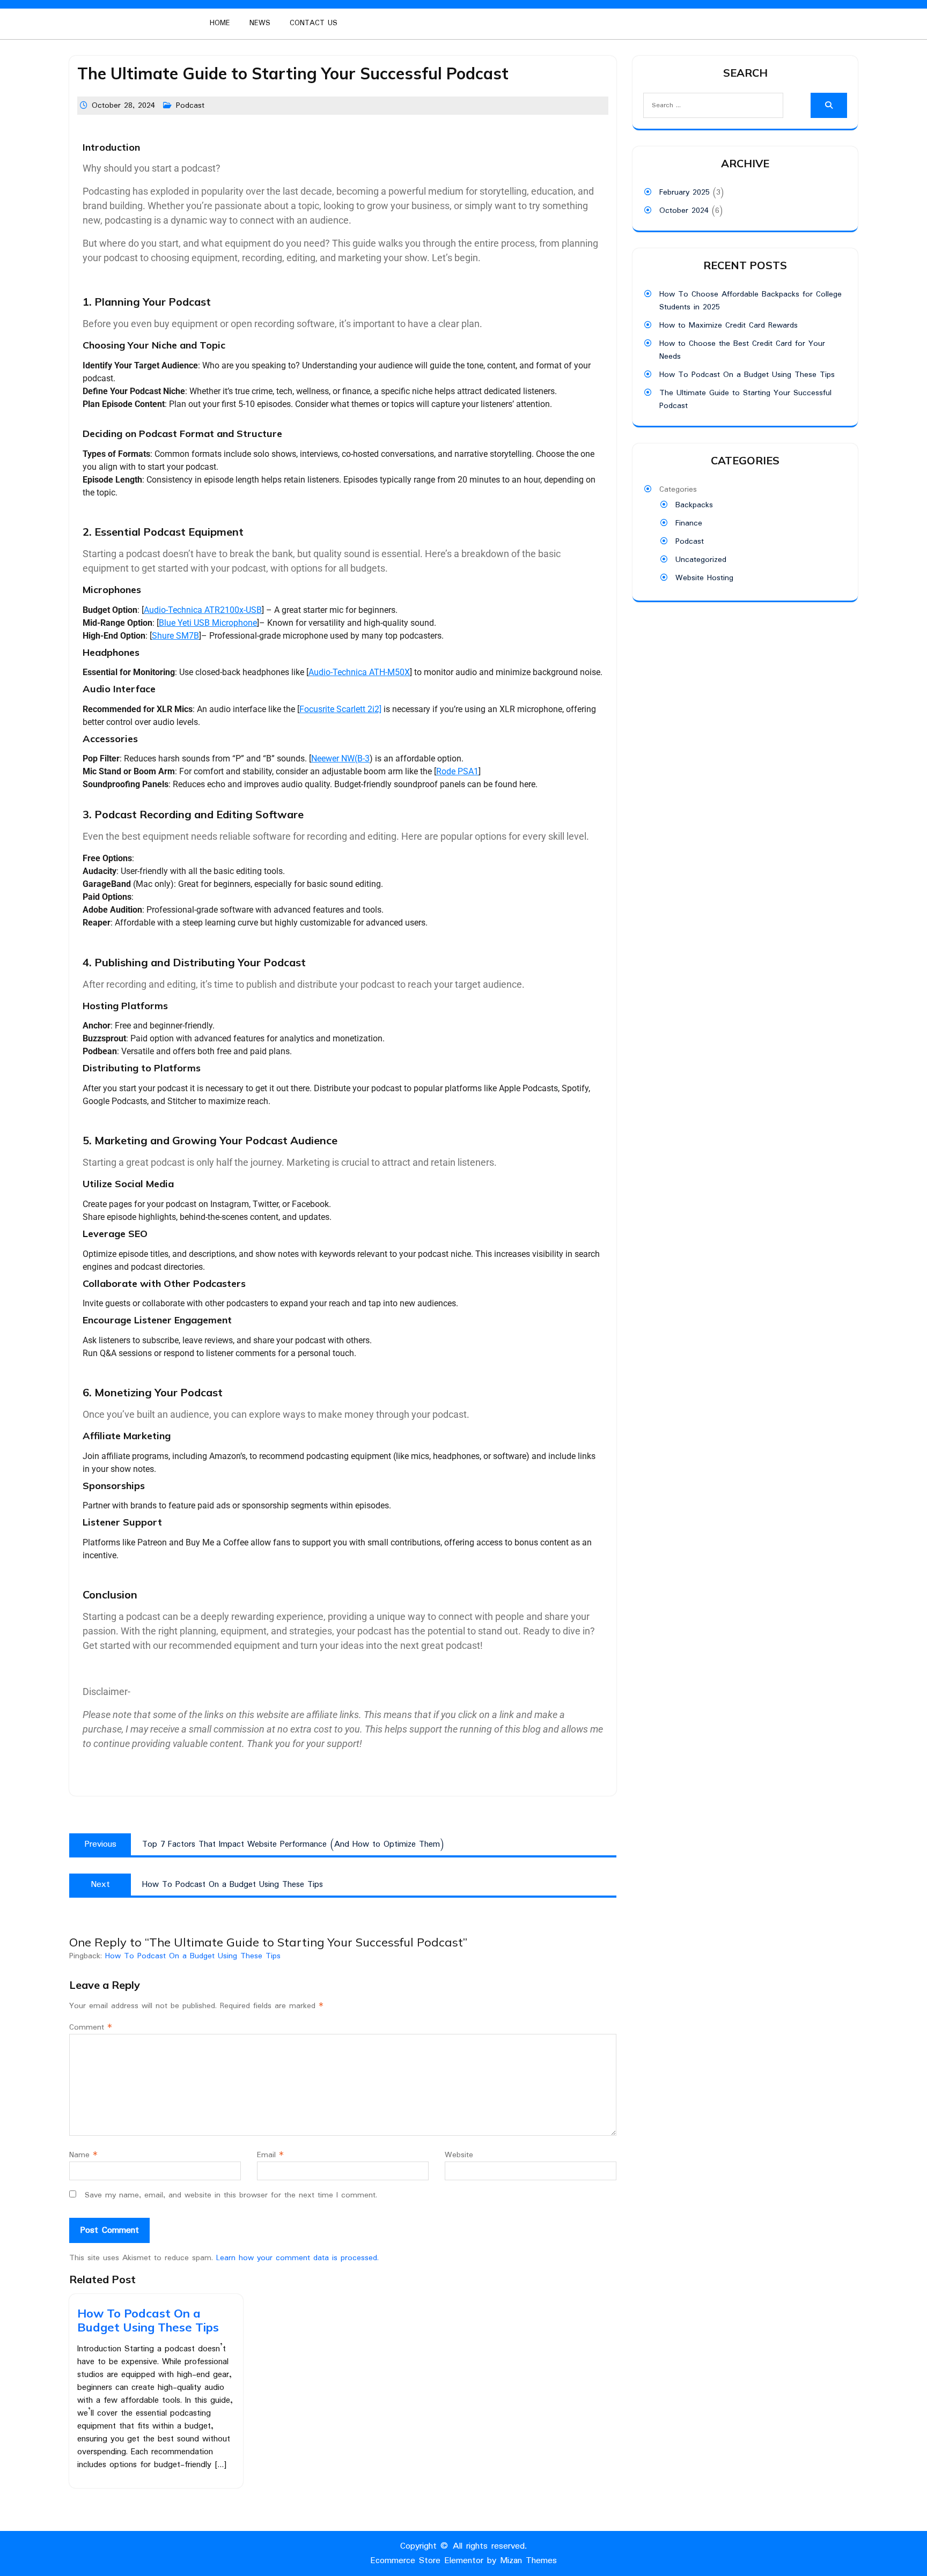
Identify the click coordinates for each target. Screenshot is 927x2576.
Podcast (190, 106)
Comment (91, 2027)
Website (459, 2155)
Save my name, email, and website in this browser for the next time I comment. (231, 2195)
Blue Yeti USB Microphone (208, 623)
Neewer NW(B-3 (340, 758)
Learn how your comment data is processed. (297, 2258)
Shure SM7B (175, 636)
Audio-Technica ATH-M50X (359, 672)
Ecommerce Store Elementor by (464, 2561)
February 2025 (685, 193)
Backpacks (694, 505)
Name (83, 2155)
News (260, 23)
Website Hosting (704, 578)
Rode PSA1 (457, 771)
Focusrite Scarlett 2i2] (340, 709)
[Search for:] (705, 105)
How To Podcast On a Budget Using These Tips (193, 1956)
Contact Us (314, 23)
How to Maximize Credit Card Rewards (729, 325)
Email (270, 2155)
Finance (689, 523)
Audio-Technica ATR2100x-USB (203, 610)
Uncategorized (701, 560)
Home (220, 23)
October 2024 (684, 211)
